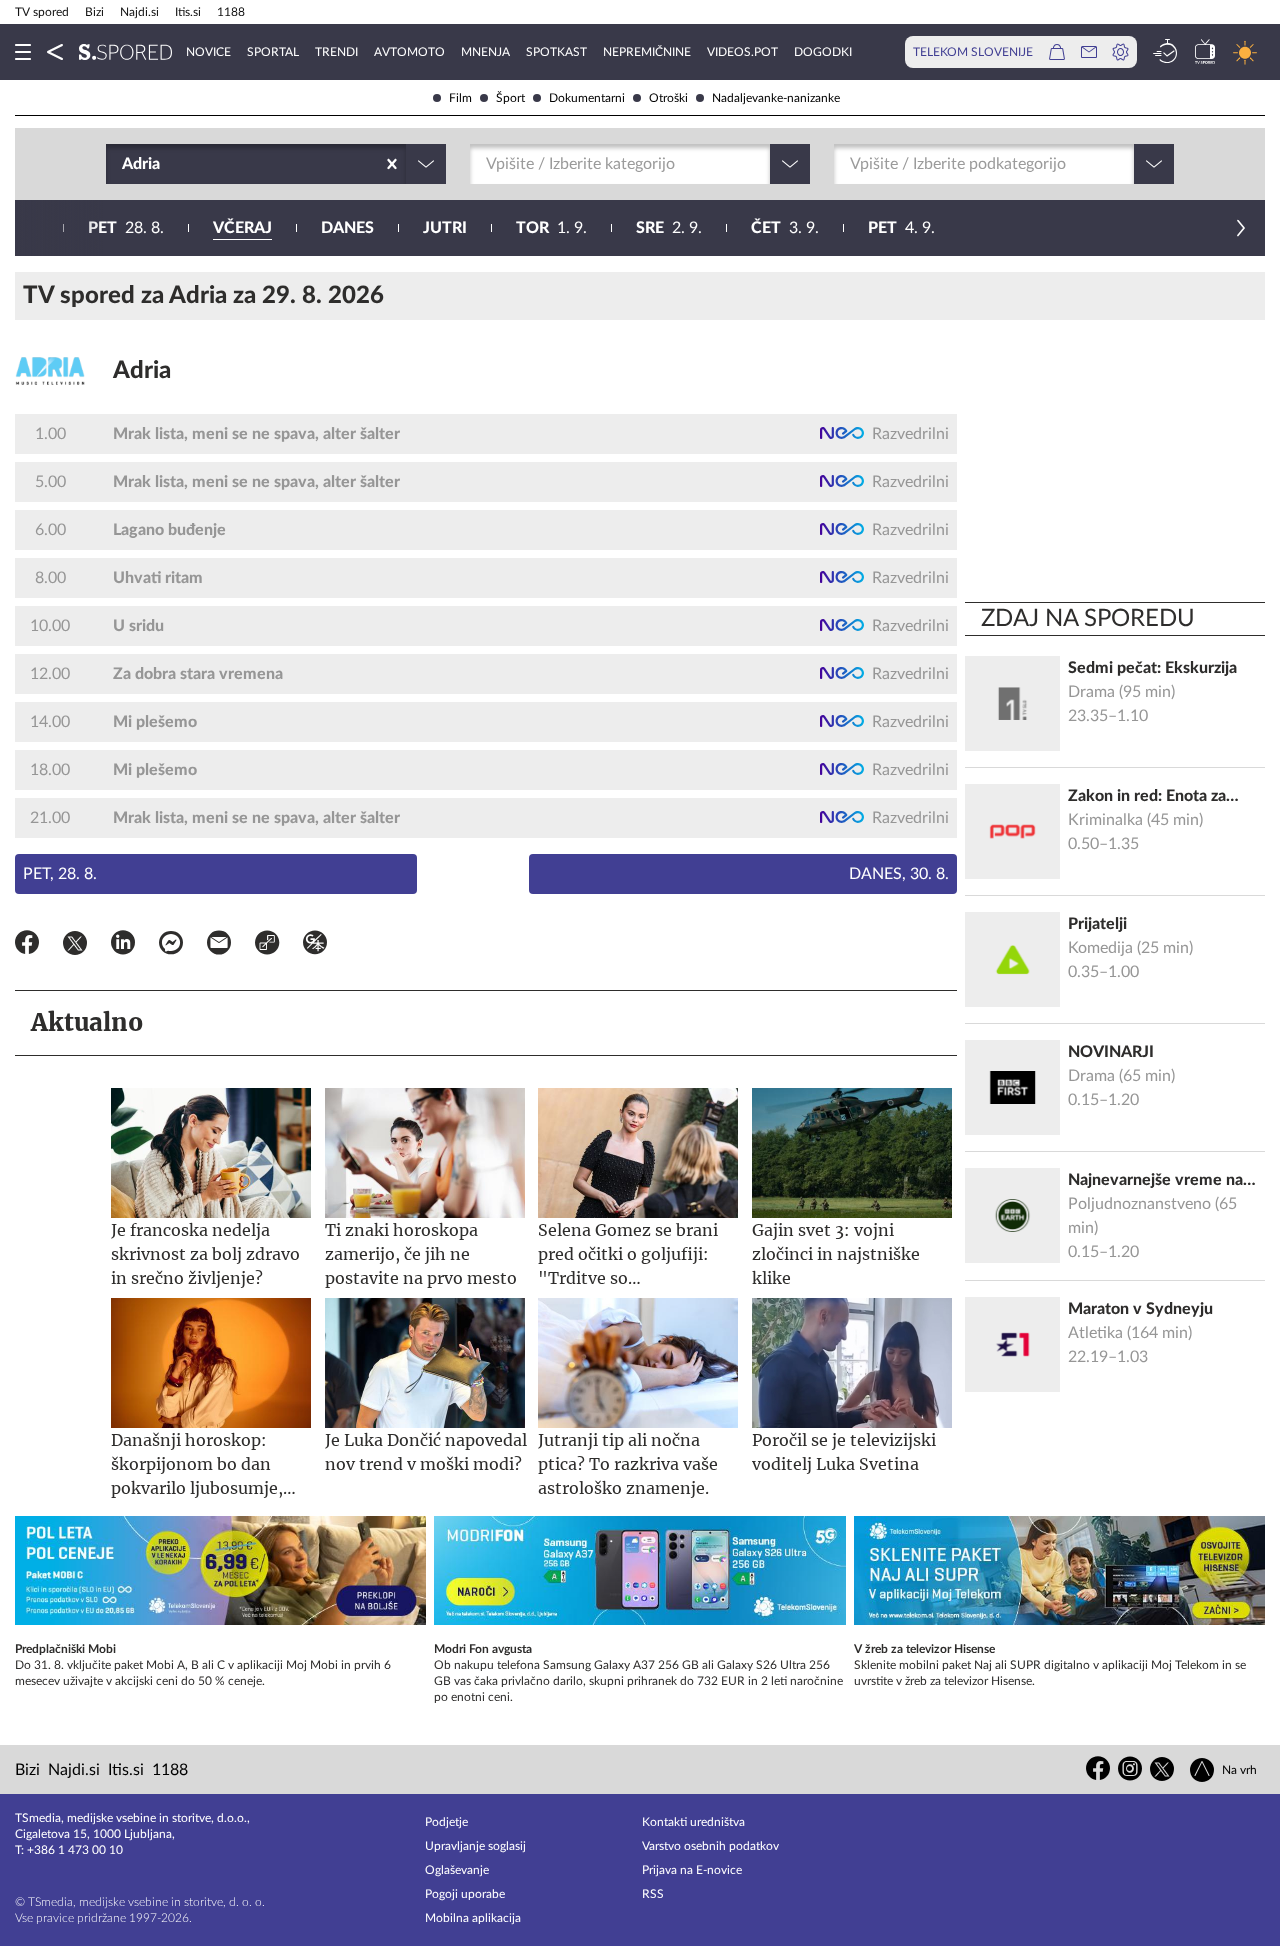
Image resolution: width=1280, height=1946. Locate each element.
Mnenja (485, 52)
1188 (231, 12)
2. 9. (669, 228)
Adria (142, 371)
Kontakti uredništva (693, 1822)
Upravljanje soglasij (475, 1846)
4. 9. (901, 228)
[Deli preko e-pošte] (219, 946)
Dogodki (823, 52)
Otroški (668, 98)
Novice (208, 52)
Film (460, 98)
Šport (510, 98)
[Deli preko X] (75, 946)
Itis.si (188, 12)
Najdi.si (139, 12)
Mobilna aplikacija (473, 1918)
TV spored (42, 12)
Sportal (273, 52)
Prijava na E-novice (692, 1870)
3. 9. (785, 228)
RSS (653, 1894)
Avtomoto (409, 52)
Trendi (336, 52)
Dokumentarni (587, 98)
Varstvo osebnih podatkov (710, 1846)
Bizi (94, 12)
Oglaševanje (457, 1870)
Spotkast (556, 52)
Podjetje (446, 1822)
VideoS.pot (742, 52)
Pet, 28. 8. (60, 874)
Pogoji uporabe (465, 1894)
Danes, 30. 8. (899, 874)
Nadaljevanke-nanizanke (776, 98)
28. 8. (126, 228)
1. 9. (551, 228)
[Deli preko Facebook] (27, 946)
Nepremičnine (647, 52)
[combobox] (124, 164)
